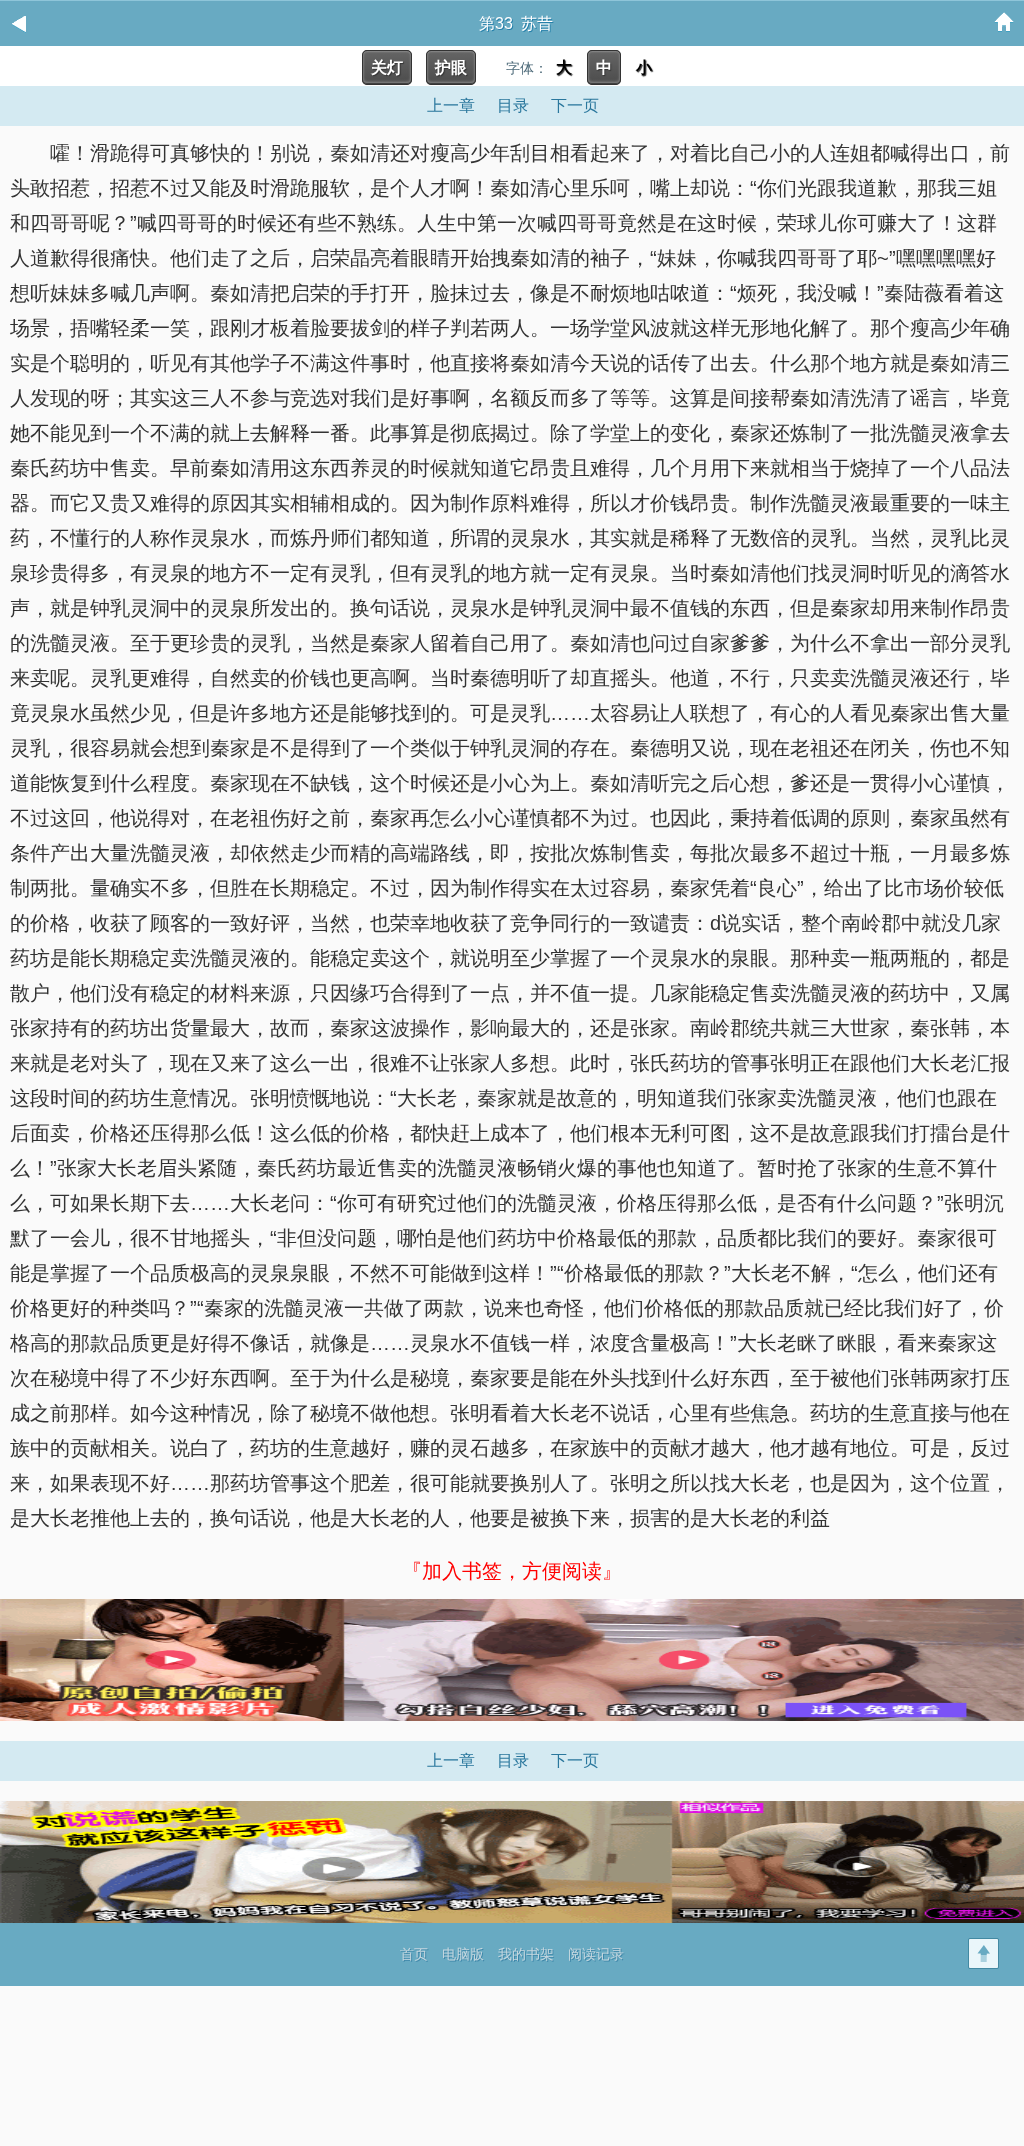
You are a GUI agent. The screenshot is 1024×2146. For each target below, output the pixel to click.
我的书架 (526, 1954)
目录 (513, 105)
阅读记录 (596, 1954)
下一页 (575, 105)
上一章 (451, 105)
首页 (414, 1954)
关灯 (387, 67)
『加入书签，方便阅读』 (512, 1571)
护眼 (451, 67)
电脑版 (463, 1954)
